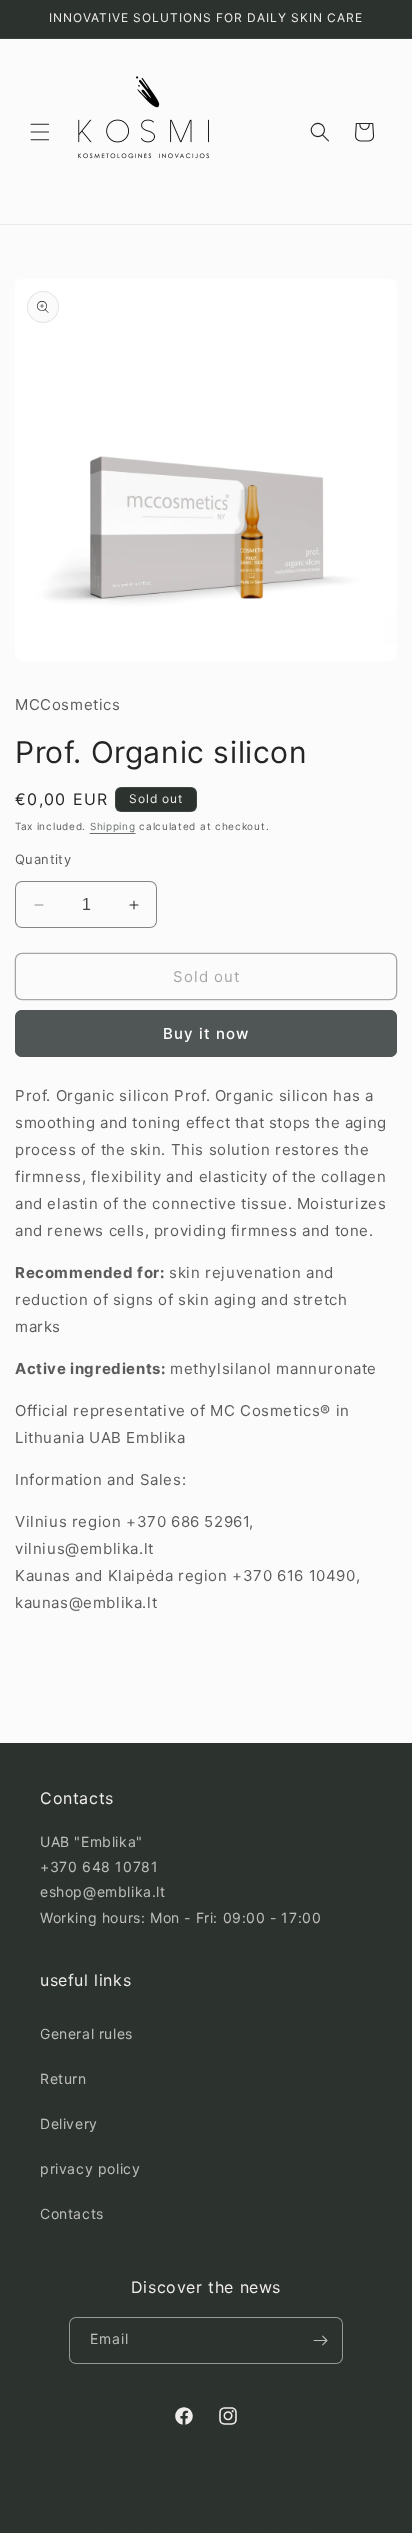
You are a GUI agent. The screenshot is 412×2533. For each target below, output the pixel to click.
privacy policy (90, 2168)
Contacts (72, 2213)
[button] (40, 132)
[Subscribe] (320, 2340)
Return (63, 2078)
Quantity (43, 859)
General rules (86, 2033)
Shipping (113, 826)
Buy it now (206, 1033)
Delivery (69, 2123)
